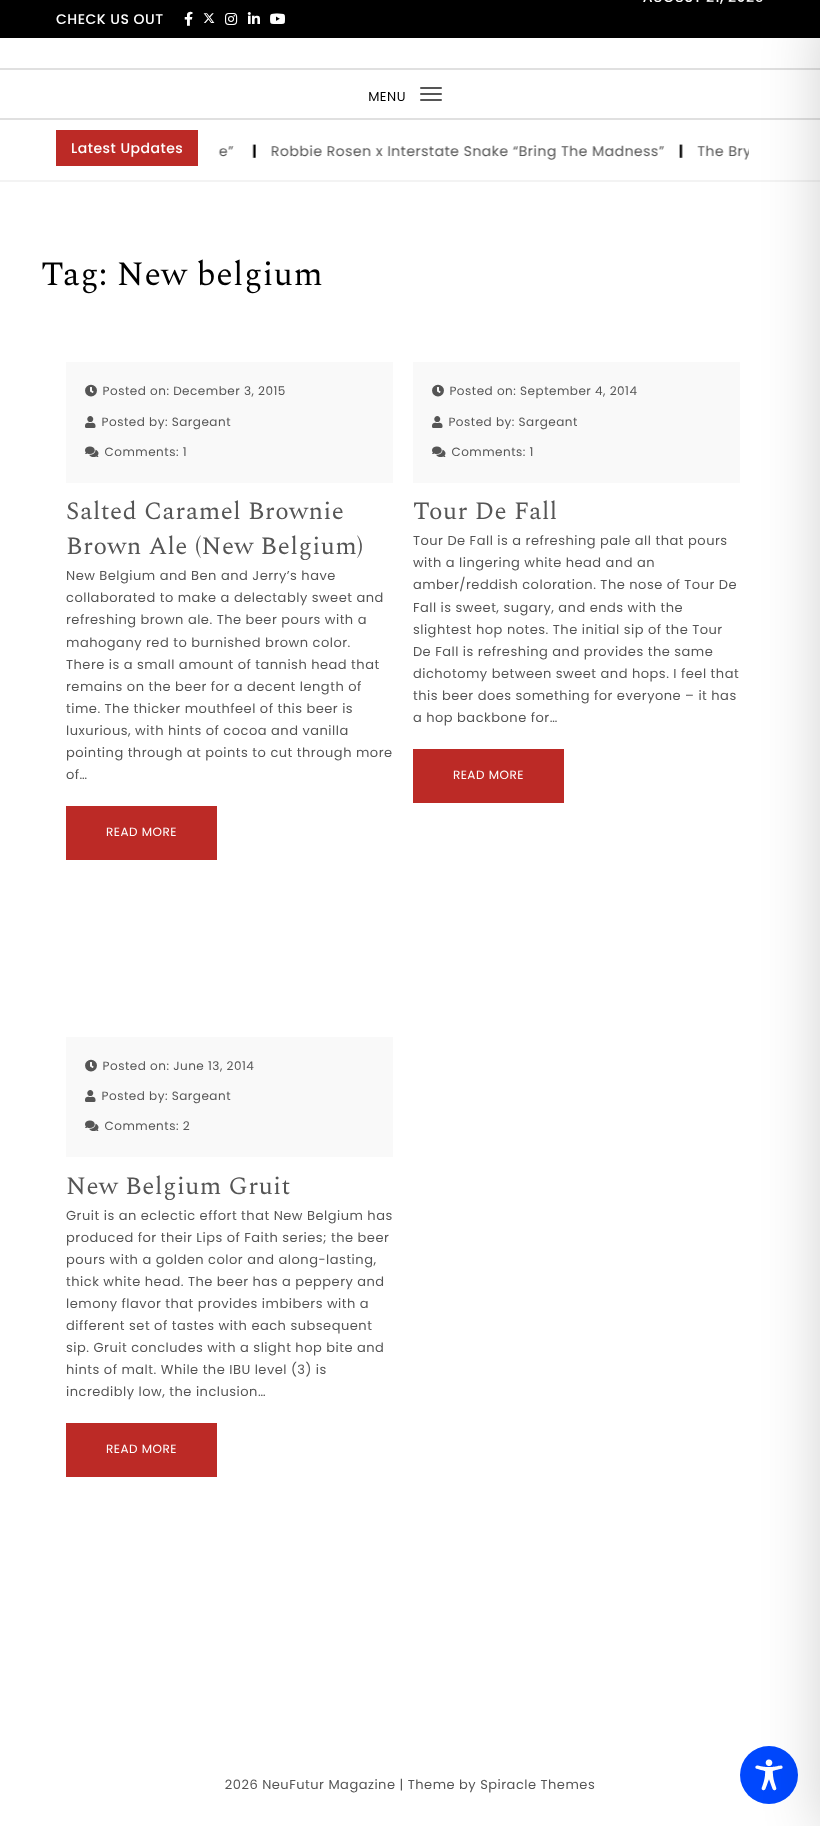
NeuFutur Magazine (328, 1784)
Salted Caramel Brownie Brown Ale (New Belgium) (215, 530)
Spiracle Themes (537, 1784)
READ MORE (141, 832)
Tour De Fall (485, 512)
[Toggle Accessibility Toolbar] (769, 1775)
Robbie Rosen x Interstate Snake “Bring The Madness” (460, 151)
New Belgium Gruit (178, 1187)
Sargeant (201, 422)
